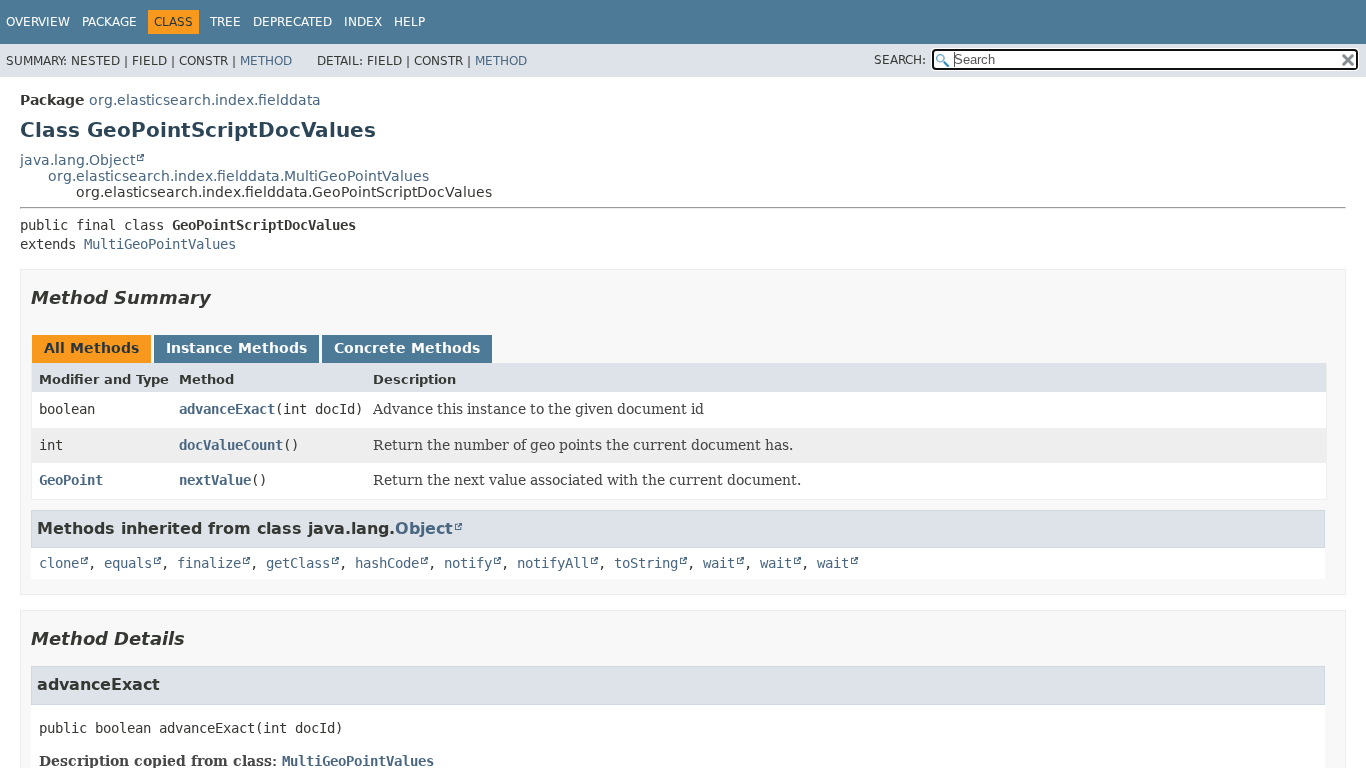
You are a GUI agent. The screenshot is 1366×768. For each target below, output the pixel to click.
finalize (209, 563)
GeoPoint (71, 480)
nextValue (215, 480)
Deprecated (292, 22)
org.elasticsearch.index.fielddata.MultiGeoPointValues (238, 176)
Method (266, 61)
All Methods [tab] (91, 348)
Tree (225, 22)
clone (59, 563)
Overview (38, 22)
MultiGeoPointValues (160, 244)
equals (128, 563)
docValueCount (231, 445)
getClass (298, 563)
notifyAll (553, 563)
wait (719, 563)
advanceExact (227, 409)
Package (109, 22)
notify (468, 563)
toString (646, 563)
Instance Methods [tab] (236, 348)
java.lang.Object (77, 160)
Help (409, 22)
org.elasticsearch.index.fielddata (205, 100)
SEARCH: (900, 60)
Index (363, 22)
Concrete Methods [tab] (407, 348)
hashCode (387, 563)
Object (424, 528)
